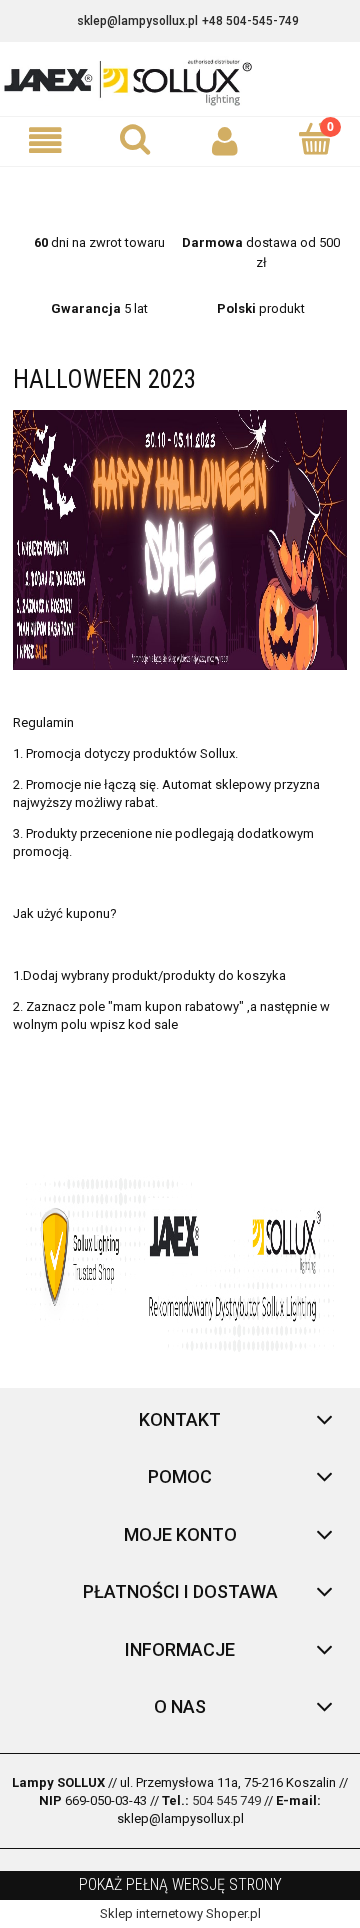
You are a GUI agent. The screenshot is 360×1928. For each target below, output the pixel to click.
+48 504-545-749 (250, 21)
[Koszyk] (315, 139)
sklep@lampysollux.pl (137, 21)
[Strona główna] (180, 81)
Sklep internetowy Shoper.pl (180, 1913)
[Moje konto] (225, 140)
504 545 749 (226, 1800)
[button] (45, 140)
